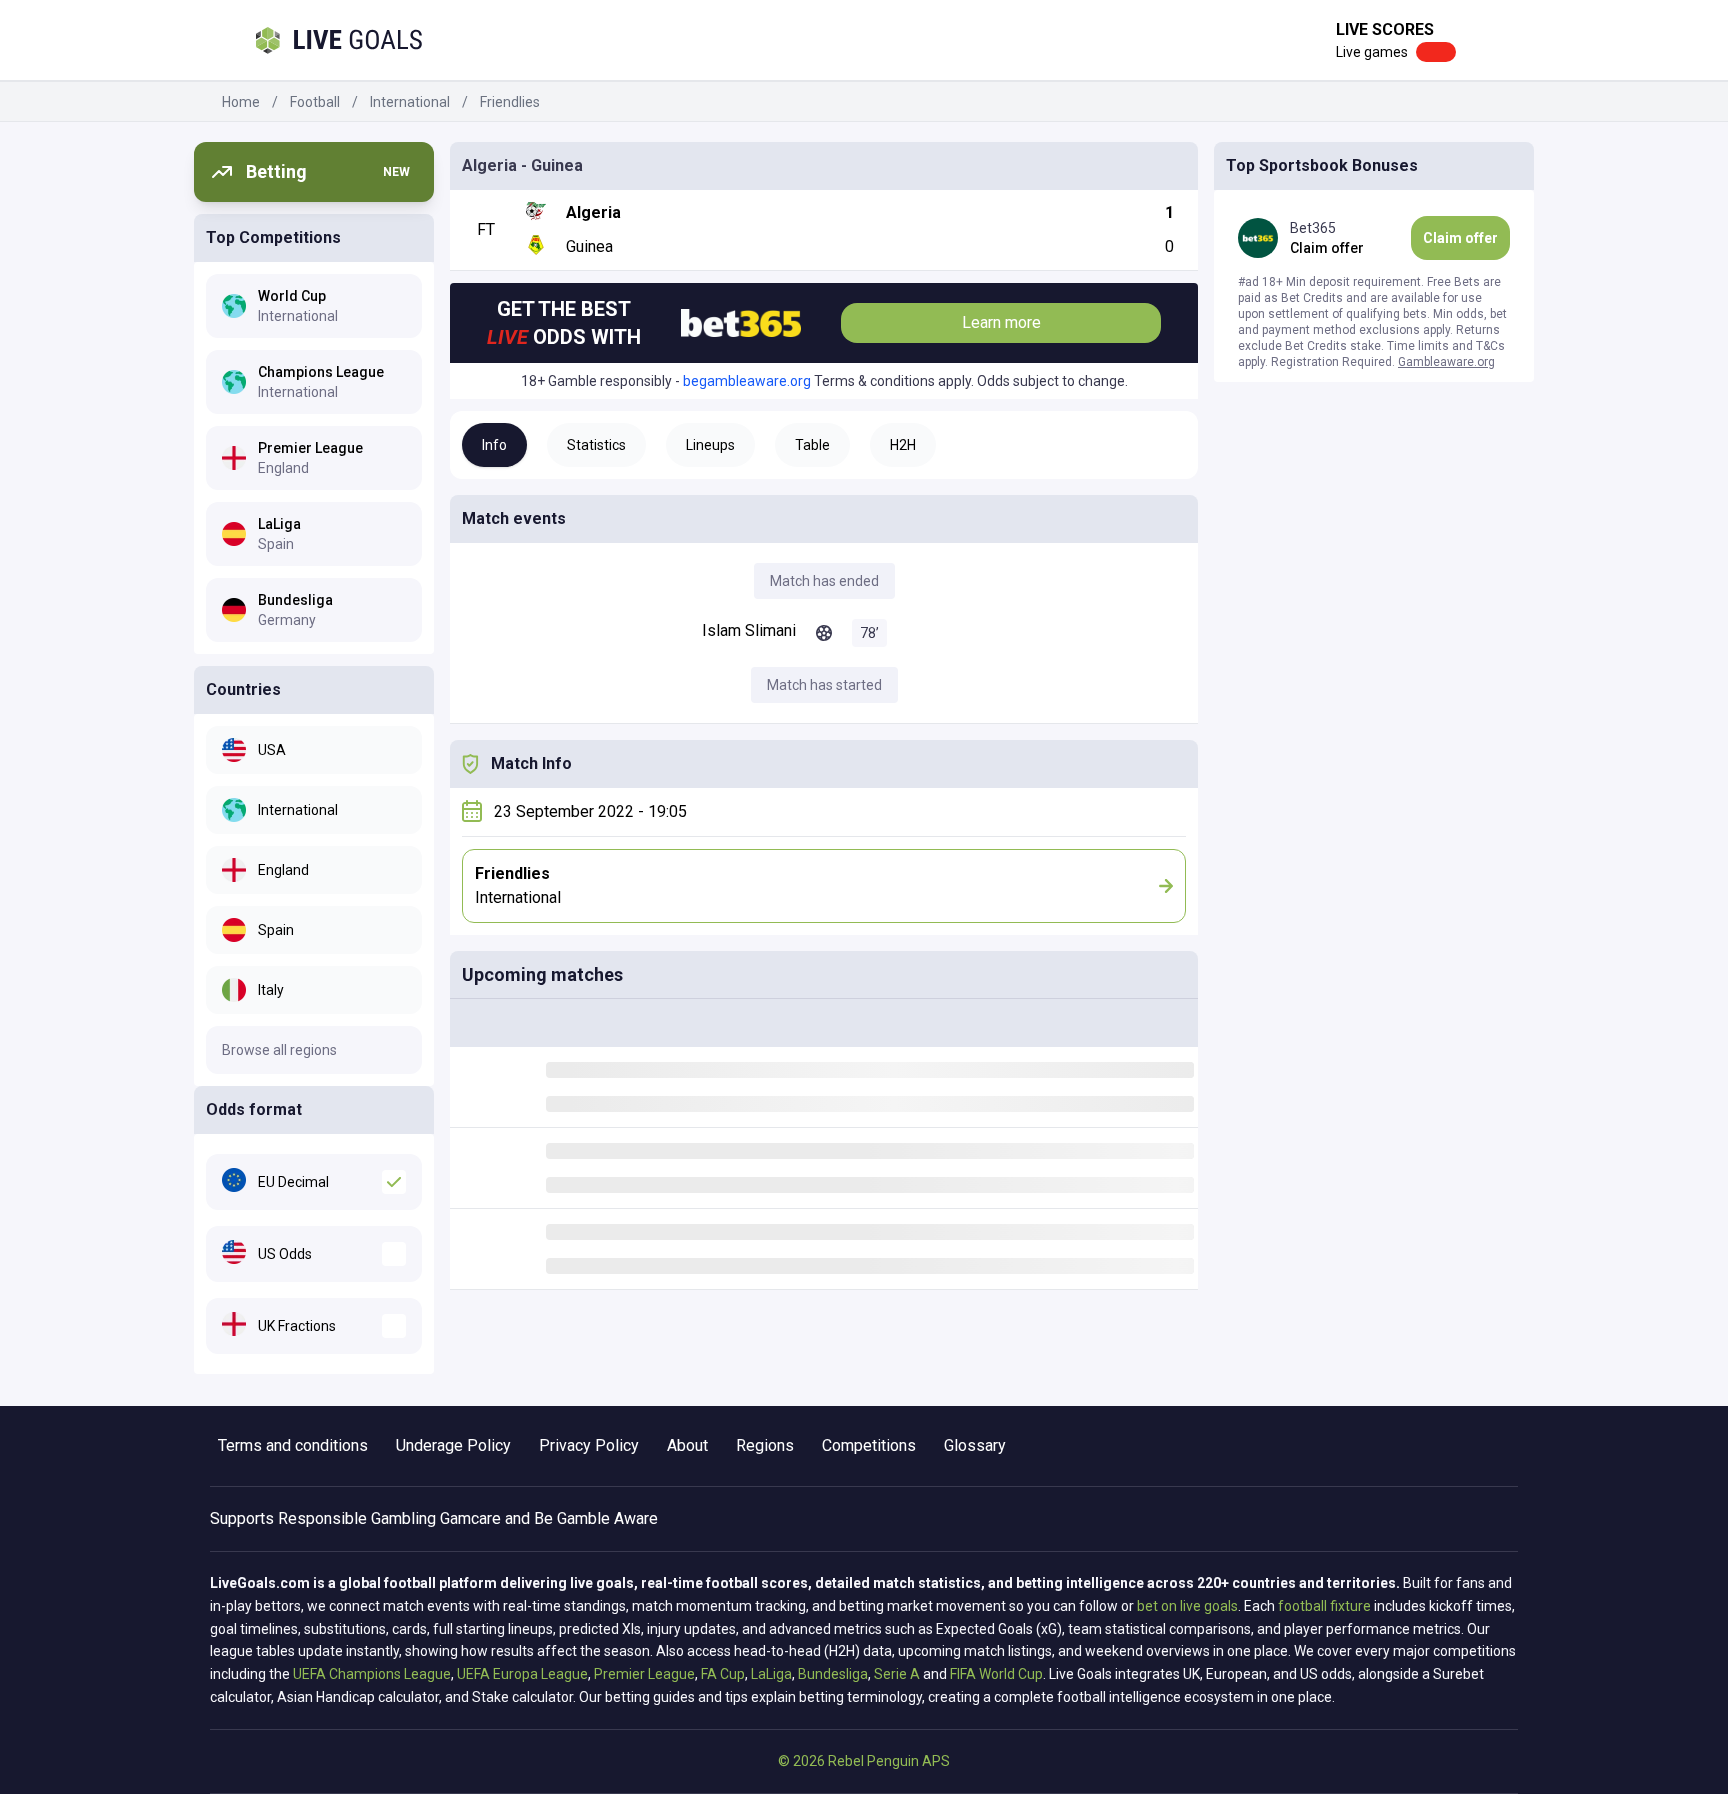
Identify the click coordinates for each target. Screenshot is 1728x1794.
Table (812, 445)
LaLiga (771, 1674)
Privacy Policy (589, 1445)
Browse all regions (279, 1050)
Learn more (1001, 322)
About (687, 1445)
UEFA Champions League (372, 1674)
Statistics (596, 445)
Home (241, 102)
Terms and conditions (293, 1445)
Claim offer (1460, 238)
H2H (903, 445)
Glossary (975, 1445)
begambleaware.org (747, 381)
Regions (765, 1445)
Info (494, 445)
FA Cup (723, 1674)
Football (315, 102)
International (410, 102)
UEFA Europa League (522, 1674)
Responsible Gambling (357, 1518)
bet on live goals (1187, 1606)
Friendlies (510, 102)
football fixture (1324, 1606)
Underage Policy (453, 1445)
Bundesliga (833, 1674)
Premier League (644, 1674)
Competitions (869, 1445)
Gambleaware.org (1446, 362)
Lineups (710, 445)
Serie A (897, 1674)
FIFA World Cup (996, 1674)
